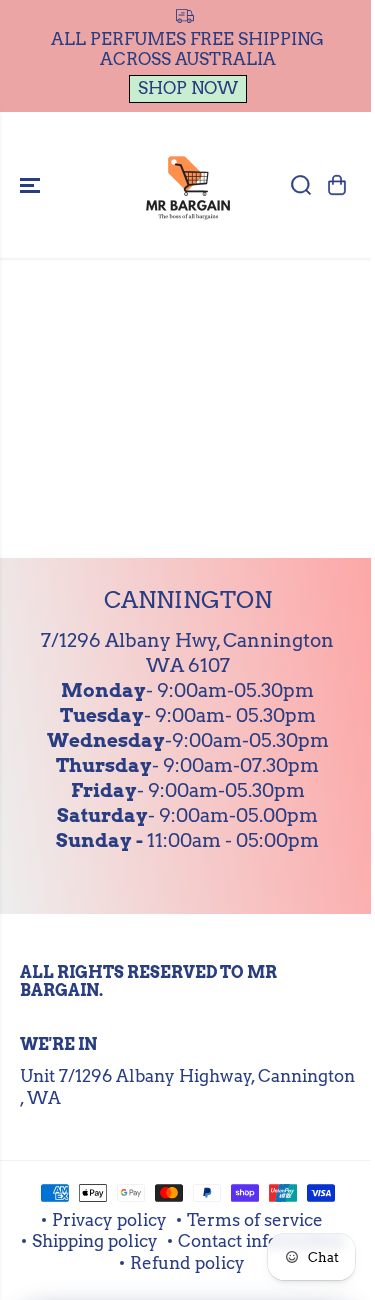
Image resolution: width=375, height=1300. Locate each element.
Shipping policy (95, 1241)
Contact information (261, 1241)
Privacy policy (109, 1220)
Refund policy (187, 1263)
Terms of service (255, 1220)
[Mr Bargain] (188, 185)
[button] (32, 185)
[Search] (301, 185)
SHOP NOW (188, 88)
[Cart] (337, 185)
